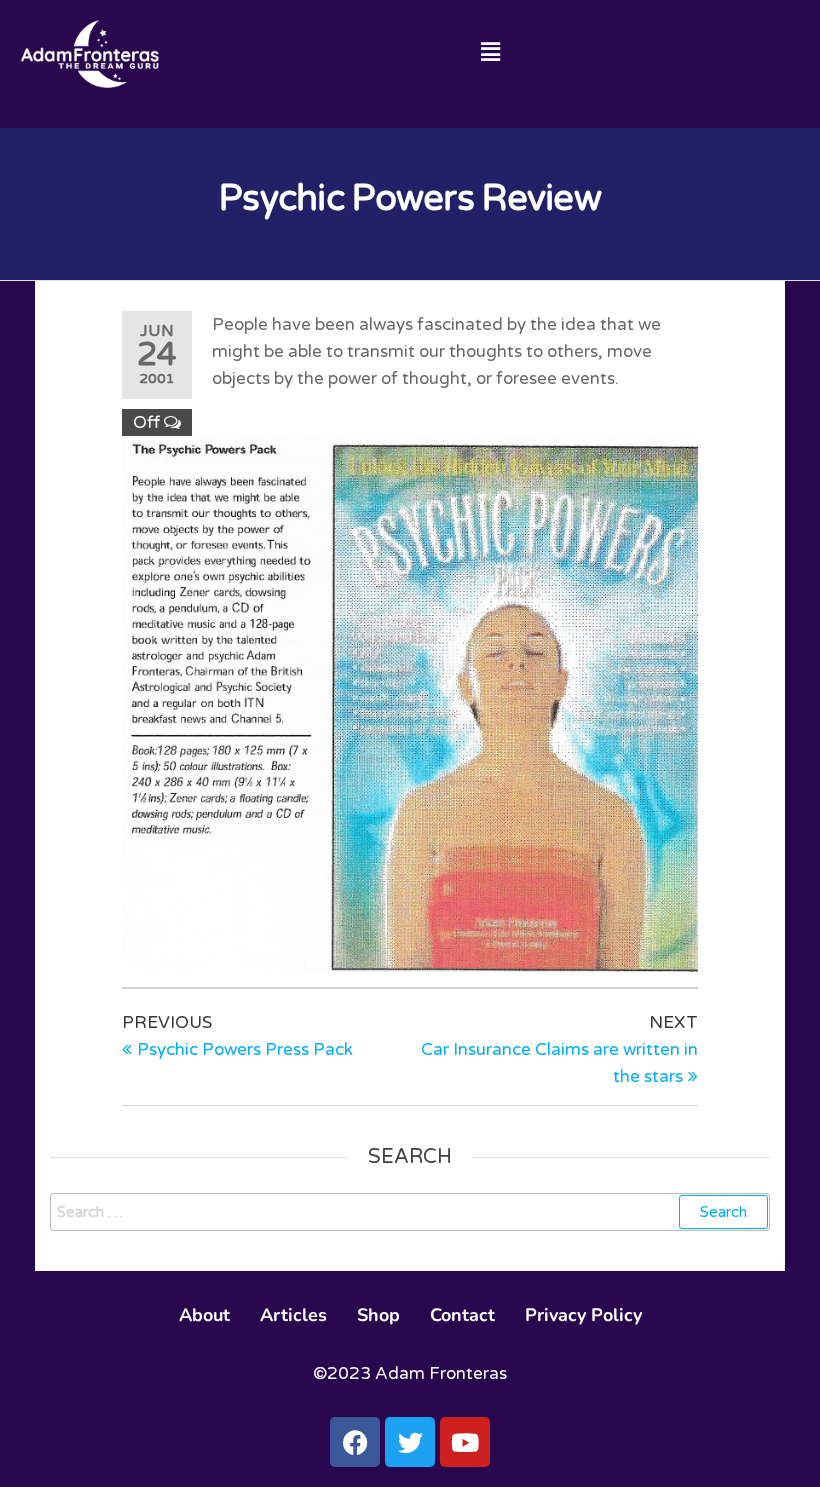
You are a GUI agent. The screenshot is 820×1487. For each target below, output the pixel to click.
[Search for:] (410, 1212)
